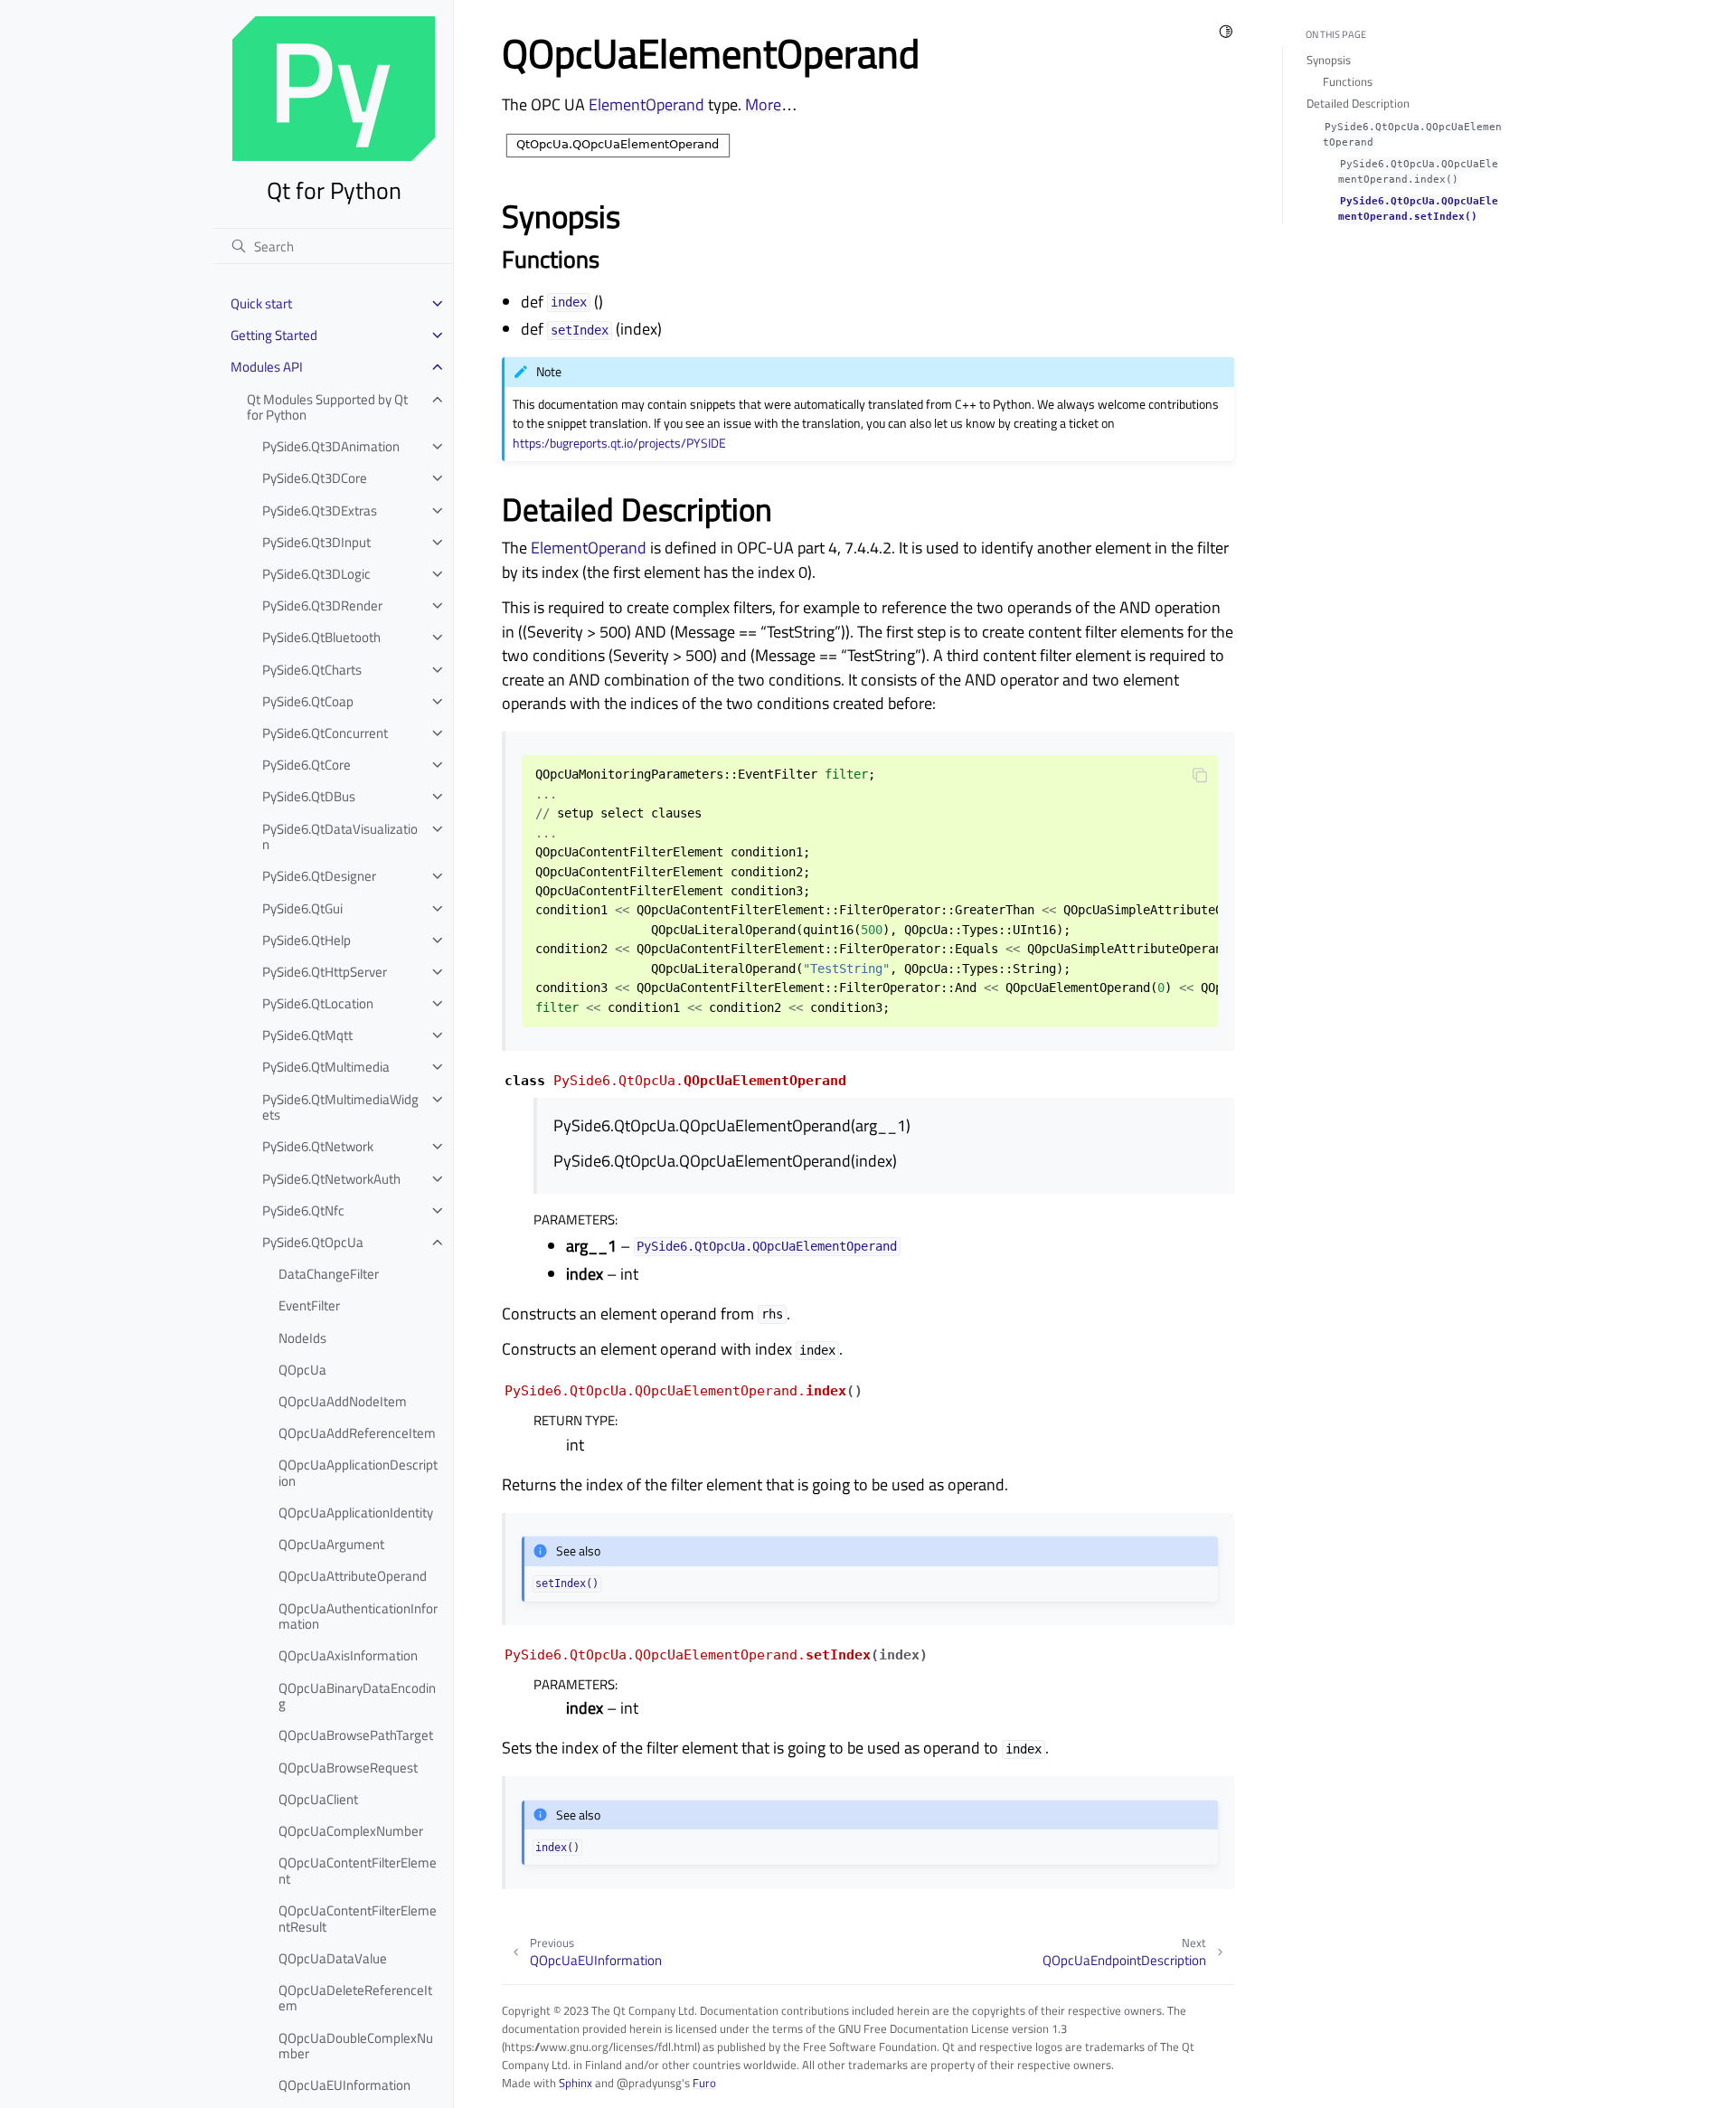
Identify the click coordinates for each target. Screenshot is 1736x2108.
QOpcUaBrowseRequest (348, 1768)
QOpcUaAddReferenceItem (357, 1433)
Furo (704, 2083)
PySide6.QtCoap (308, 701)
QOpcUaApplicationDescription (358, 1473)
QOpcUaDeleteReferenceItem (355, 1998)
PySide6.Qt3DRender (322, 605)
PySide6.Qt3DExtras (320, 510)
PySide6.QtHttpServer (325, 972)
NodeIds (302, 1338)
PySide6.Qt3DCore (315, 478)
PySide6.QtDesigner (319, 876)
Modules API (267, 367)
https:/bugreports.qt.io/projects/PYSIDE (619, 443)
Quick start (261, 303)
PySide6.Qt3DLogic (316, 574)
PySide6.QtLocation (318, 1003)
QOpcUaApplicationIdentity (356, 1512)
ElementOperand (646, 104)
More (763, 104)
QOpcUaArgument (331, 1544)
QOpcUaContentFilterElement (358, 1871)
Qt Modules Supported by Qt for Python (327, 407)
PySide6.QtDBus (309, 796)
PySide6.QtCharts (312, 670)
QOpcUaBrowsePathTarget (356, 1735)
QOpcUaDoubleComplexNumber (356, 2046)
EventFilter (309, 1305)
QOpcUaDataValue (333, 1958)
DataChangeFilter (329, 1274)
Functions (1348, 81)
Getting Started (274, 335)
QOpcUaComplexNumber (351, 1831)
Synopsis (1329, 60)
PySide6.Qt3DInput (316, 542)
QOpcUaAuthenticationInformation (358, 1616)
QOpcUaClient (318, 1799)
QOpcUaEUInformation (344, 2085)
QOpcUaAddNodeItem (343, 1401)
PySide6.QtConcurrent (325, 733)
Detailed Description (1358, 103)
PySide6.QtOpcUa (313, 1242)
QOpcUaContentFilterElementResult (358, 1919)
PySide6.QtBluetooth (321, 637)
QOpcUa (302, 1370)
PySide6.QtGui (302, 908)
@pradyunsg (649, 2083)
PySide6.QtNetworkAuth (331, 1179)
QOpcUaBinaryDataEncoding (357, 1696)
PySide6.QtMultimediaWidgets (340, 1107)
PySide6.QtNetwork (318, 1146)
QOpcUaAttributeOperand (353, 1576)
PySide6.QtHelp (307, 940)
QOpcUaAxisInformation (348, 1655)
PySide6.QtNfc (303, 1210)
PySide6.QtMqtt (307, 1035)
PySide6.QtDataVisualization (340, 837)
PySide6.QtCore (307, 765)
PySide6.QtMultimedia (326, 1067)
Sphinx (576, 2083)
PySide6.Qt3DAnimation (331, 446)
